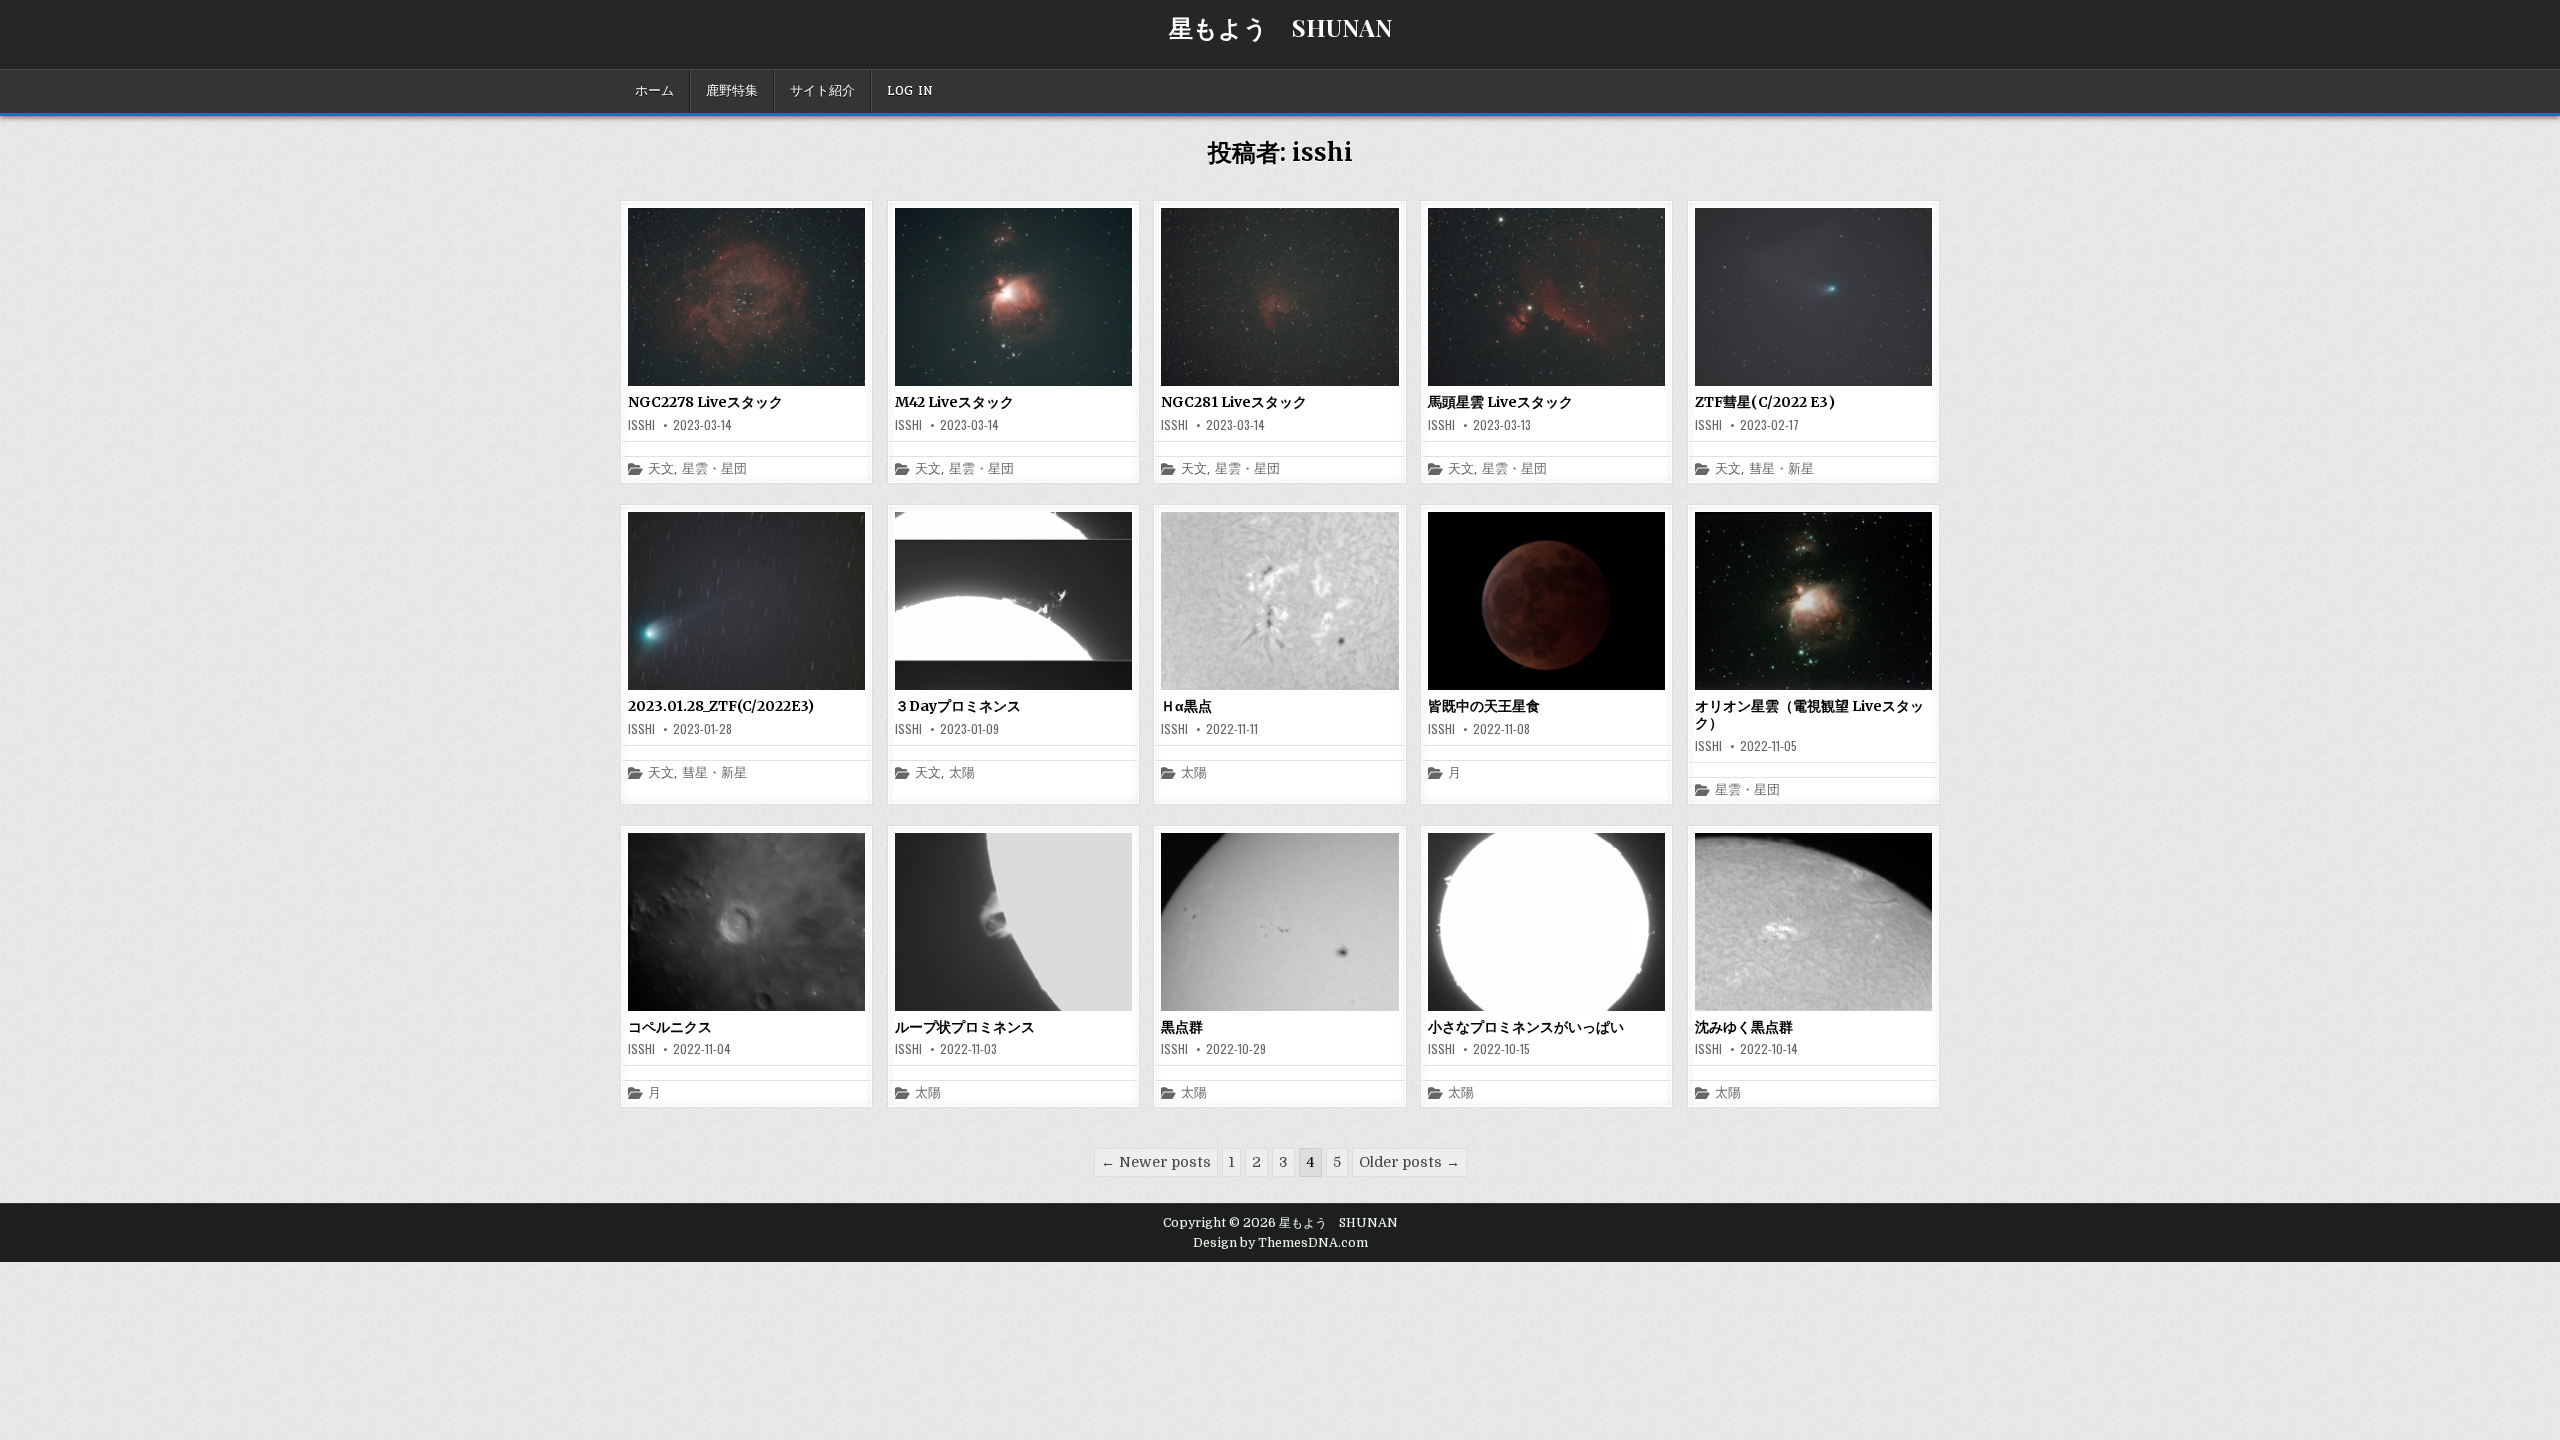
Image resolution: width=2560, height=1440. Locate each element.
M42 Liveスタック (954, 402)
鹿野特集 (732, 91)
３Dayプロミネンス (958, 706)
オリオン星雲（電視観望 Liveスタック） (1809, 714)
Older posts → (1409, 1162)
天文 (661, 469)
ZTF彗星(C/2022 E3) (1765, 402)
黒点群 (1182, 1027)
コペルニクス (670, 1027)
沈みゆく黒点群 (1744, 1027)
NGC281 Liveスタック (1234, 402)
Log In (910, 91)
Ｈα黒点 (1186, 706)
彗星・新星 (1781, 469)
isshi (641, 425)
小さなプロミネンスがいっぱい (1526, 1027)
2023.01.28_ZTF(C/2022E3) (721, 706)
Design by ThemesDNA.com (1280, 1243)
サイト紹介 (822, 91)
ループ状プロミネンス (965, 1027)
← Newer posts (1156, 1162)
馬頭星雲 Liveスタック (1500, 402)
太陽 (962, 773)
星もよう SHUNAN (1280, 27)
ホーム (654, 91)
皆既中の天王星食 (1484, 706)
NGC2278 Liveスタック (705, 402)
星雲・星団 (714, 469)
